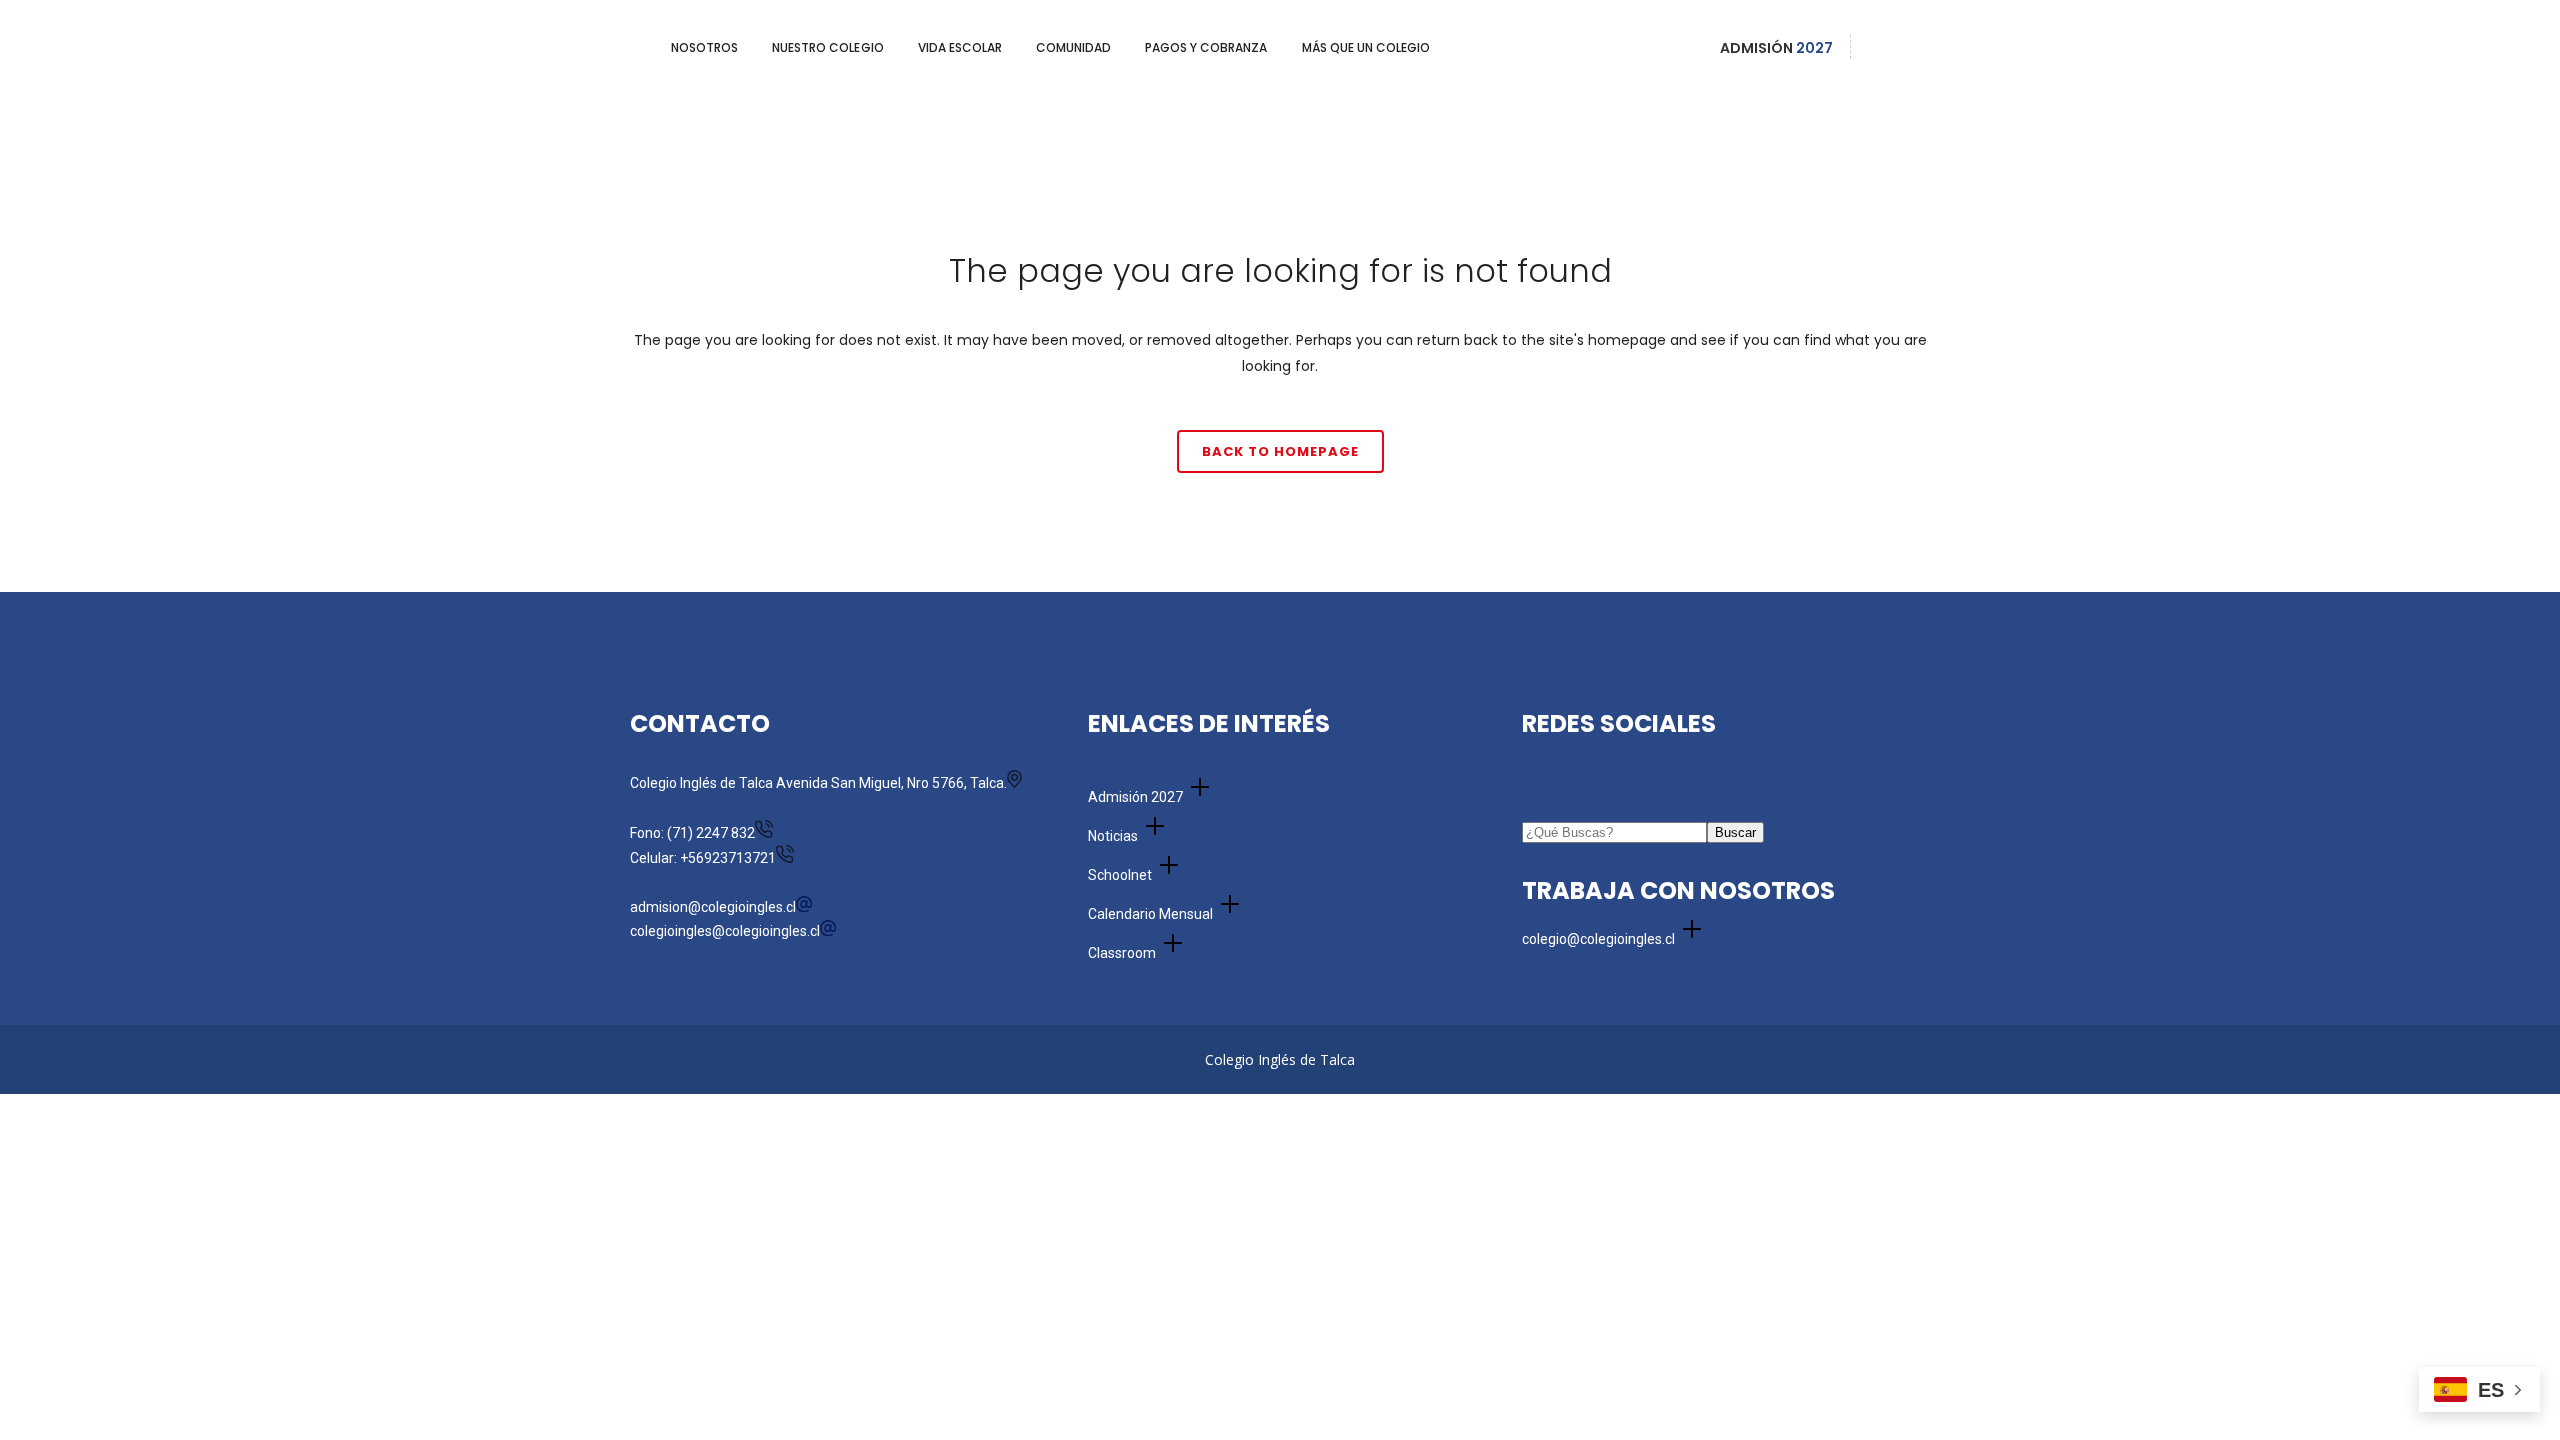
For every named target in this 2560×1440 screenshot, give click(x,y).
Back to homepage (1280, 451)
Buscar (1735, 832)
